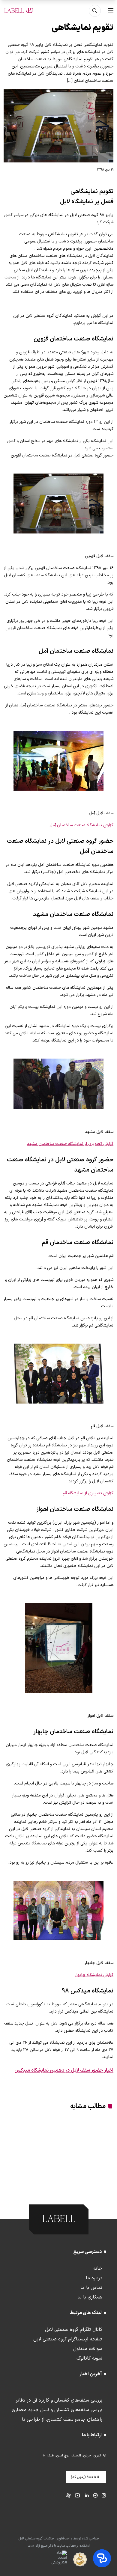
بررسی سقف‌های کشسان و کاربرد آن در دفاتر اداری (59, 2400)
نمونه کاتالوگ (89, 2358)
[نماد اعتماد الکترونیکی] (48, 2560)
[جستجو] (95, 11)
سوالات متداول (88, 2348)
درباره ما (94, 2277)
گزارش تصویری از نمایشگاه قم (88, 1493)
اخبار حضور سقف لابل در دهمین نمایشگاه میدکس (64, 2070)
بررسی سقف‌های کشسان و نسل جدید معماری (57, 2409)
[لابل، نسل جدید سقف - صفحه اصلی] (19, 11)
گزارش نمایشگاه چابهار (94, 1975)
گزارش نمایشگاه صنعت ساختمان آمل (81, 825)
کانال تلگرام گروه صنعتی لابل (74, 2329)
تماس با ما (91, 2287)
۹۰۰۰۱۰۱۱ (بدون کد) (85, 2477)
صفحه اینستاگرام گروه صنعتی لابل (68, 2339)
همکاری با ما (90, 2297)
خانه (98, 2268)
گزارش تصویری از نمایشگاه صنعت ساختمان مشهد (70, 1144)
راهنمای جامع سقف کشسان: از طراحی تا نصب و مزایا (62, 2419)
